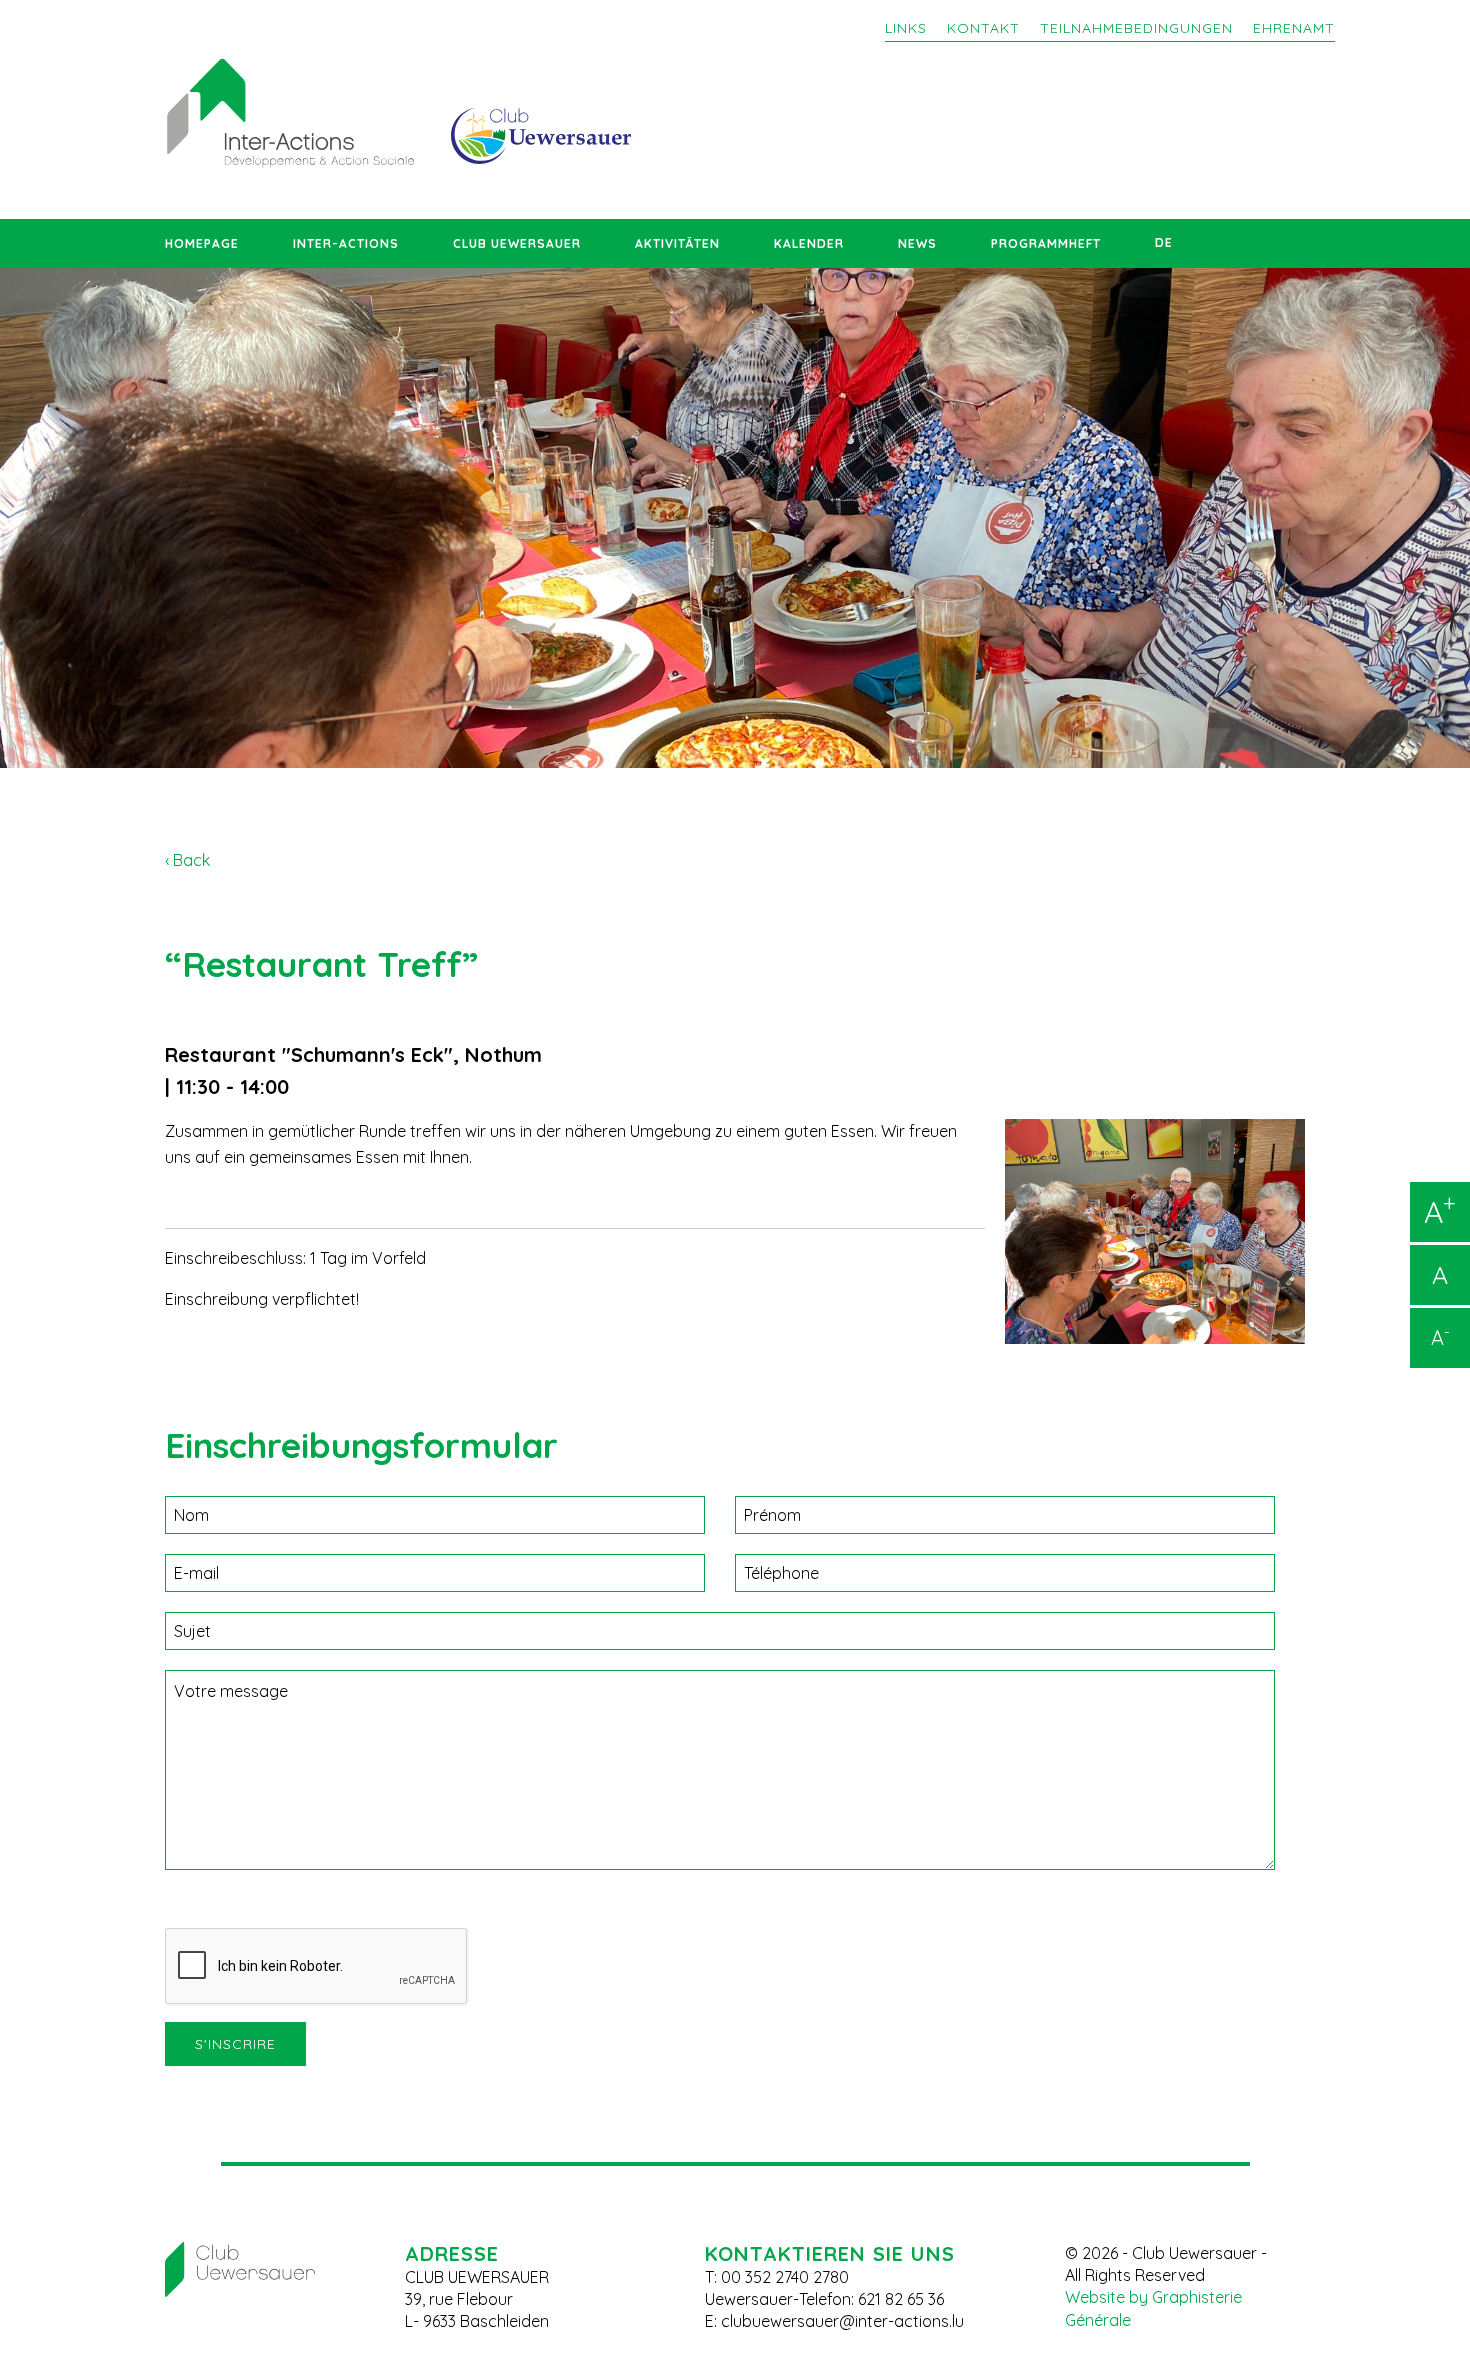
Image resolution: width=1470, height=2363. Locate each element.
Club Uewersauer (517, 243)
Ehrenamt (1294, 28)
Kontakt (983, 28)
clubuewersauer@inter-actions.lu (842, 2321)
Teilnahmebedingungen (1136, 28)
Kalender (809, 243)
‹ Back (187, 860)
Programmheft (1046, 243)
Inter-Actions (346, 243)
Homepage (202, 243)
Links (906, 28)
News (917, 243)
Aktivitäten (677, 243)
